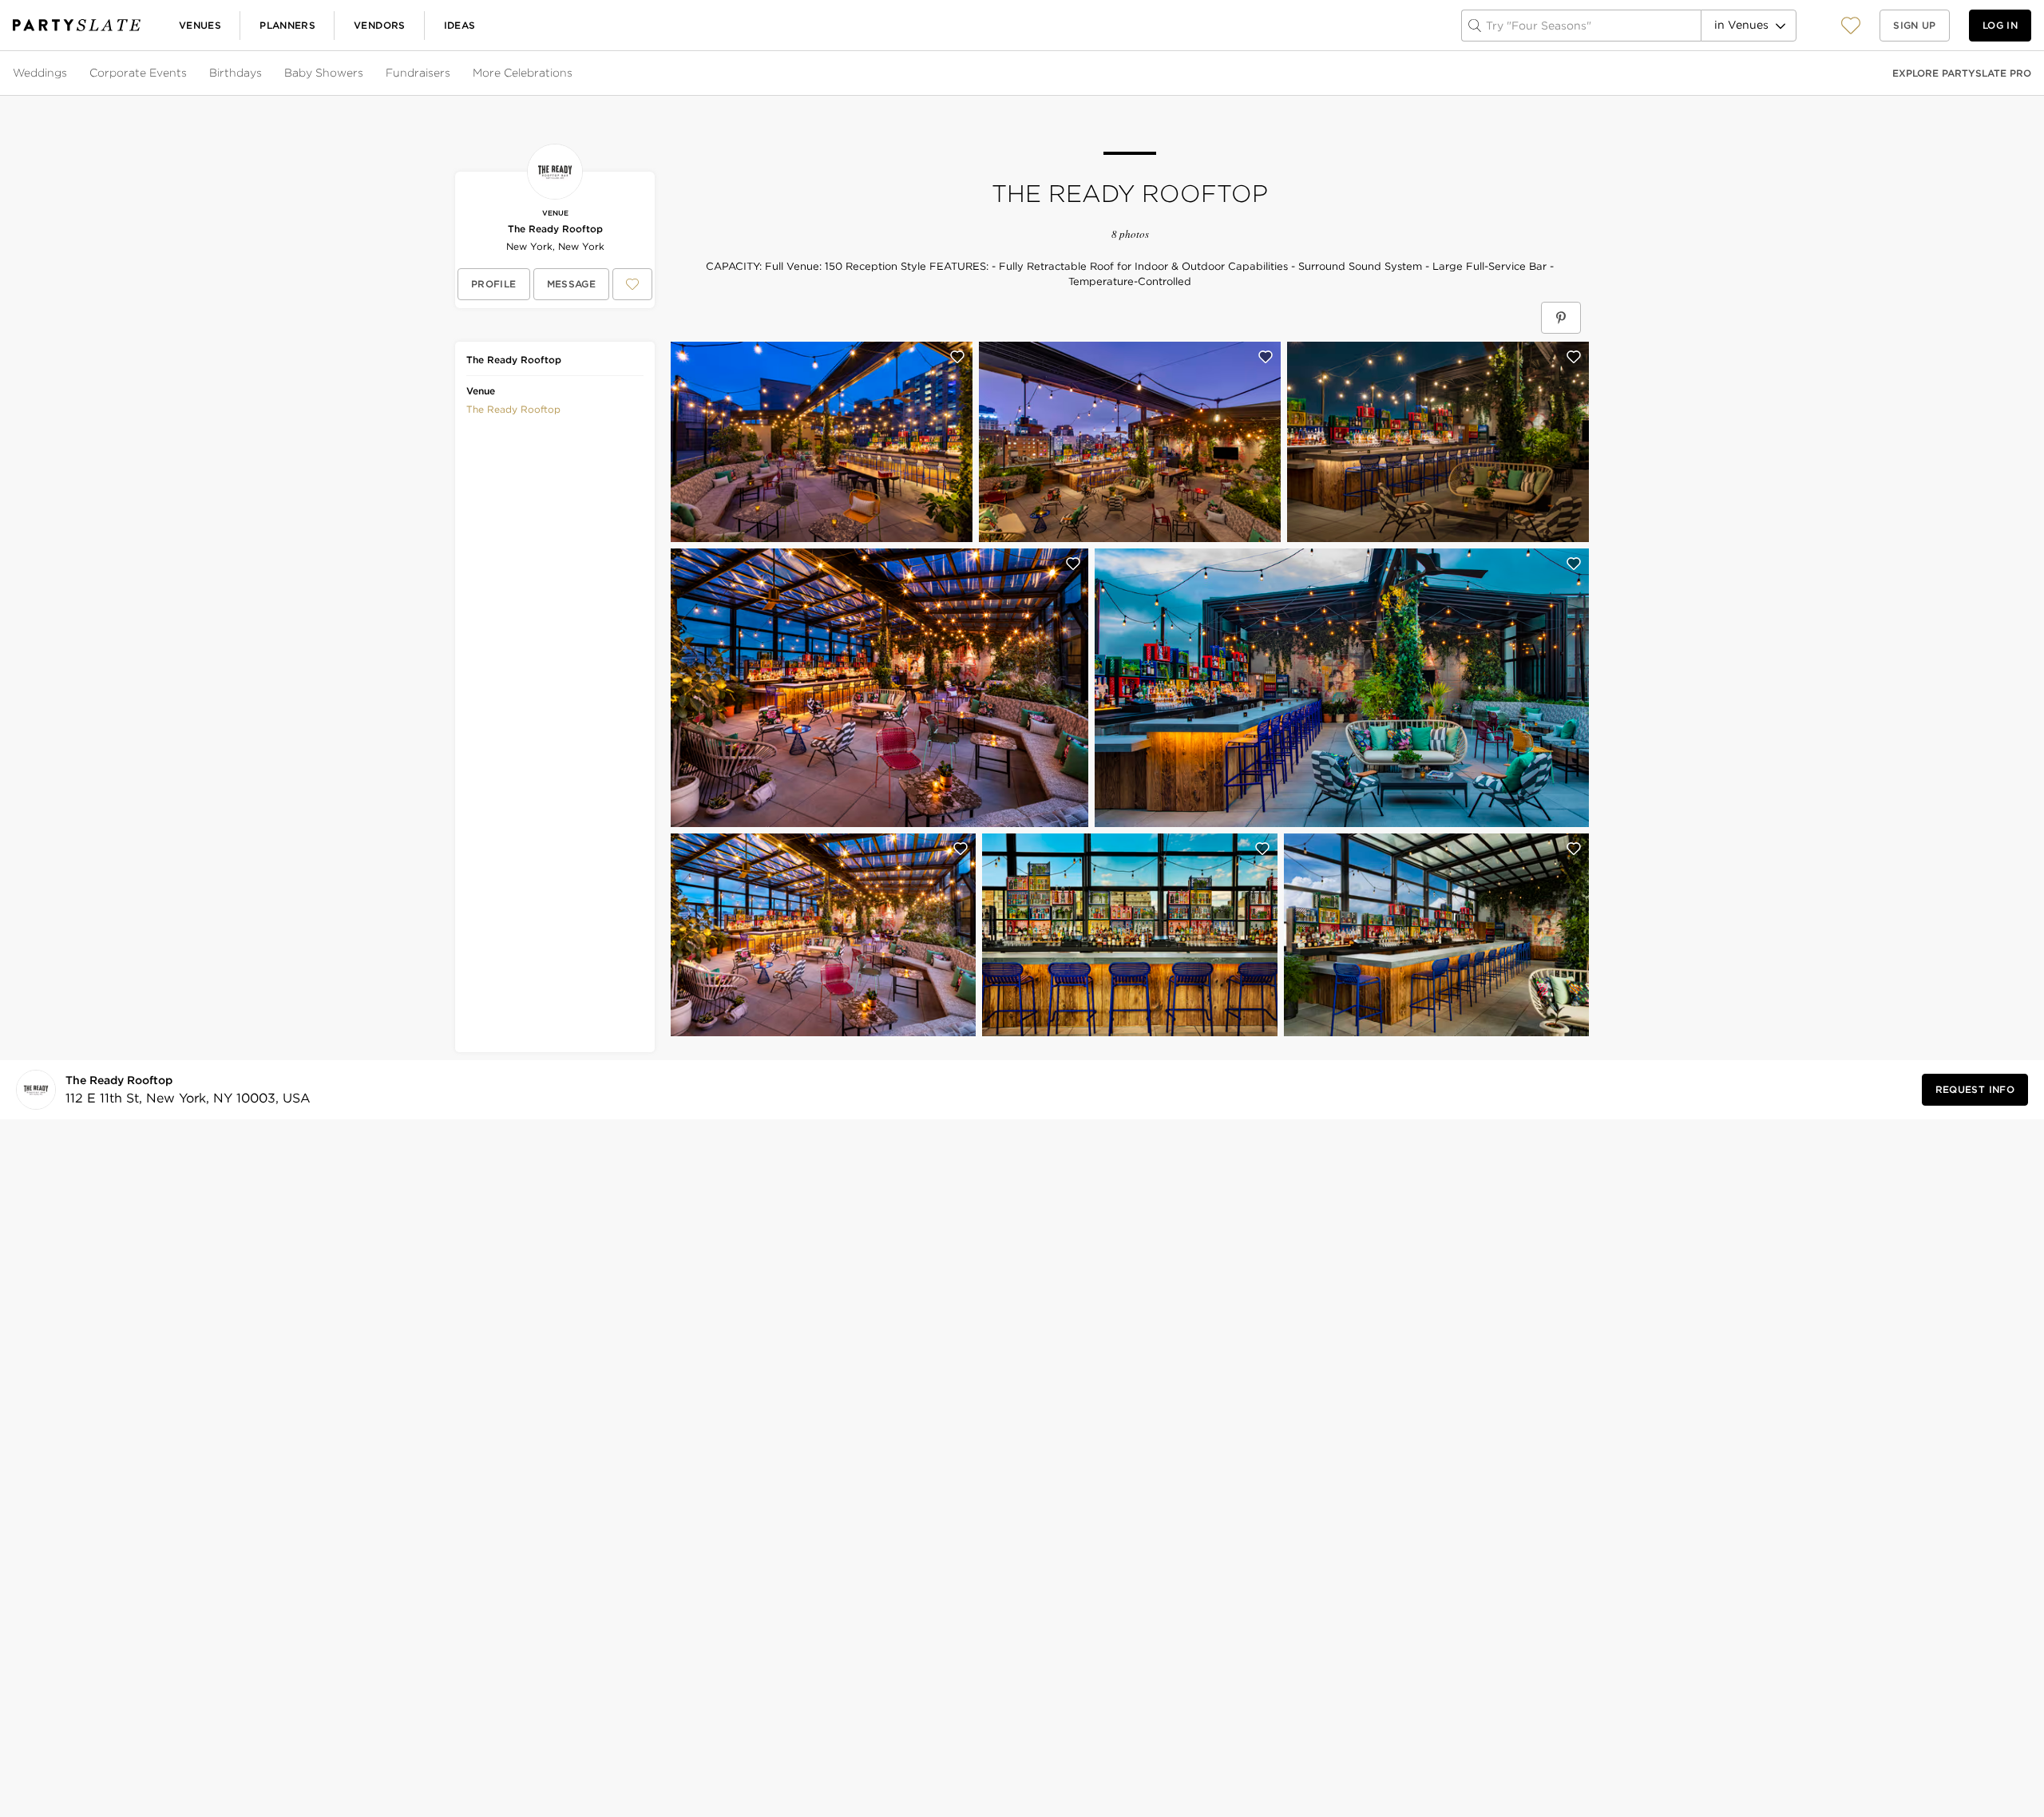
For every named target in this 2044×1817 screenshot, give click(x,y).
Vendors (380, 25)
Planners (287, 25)
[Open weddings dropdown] (69, 73)
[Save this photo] (957, 357)
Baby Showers (324, 73)
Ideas (460, 25)
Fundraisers (418, 73)
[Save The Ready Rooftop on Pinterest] (1561, 318)
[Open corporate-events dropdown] (188, 73)
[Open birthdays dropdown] (263, 73)
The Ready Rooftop (555, 229)
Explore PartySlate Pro (1962, 73)
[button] (1851, 25)
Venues (200, 25)
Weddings (40, 73)
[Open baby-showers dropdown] (365, 73)
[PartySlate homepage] (77, 25)
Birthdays (236, 73)
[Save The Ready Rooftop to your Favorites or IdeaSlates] (632, 284)
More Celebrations (523, 73)
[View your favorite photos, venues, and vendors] (1851, 26)
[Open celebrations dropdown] (574, 73)
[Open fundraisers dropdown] (452, 73)
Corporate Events (138, 73)
